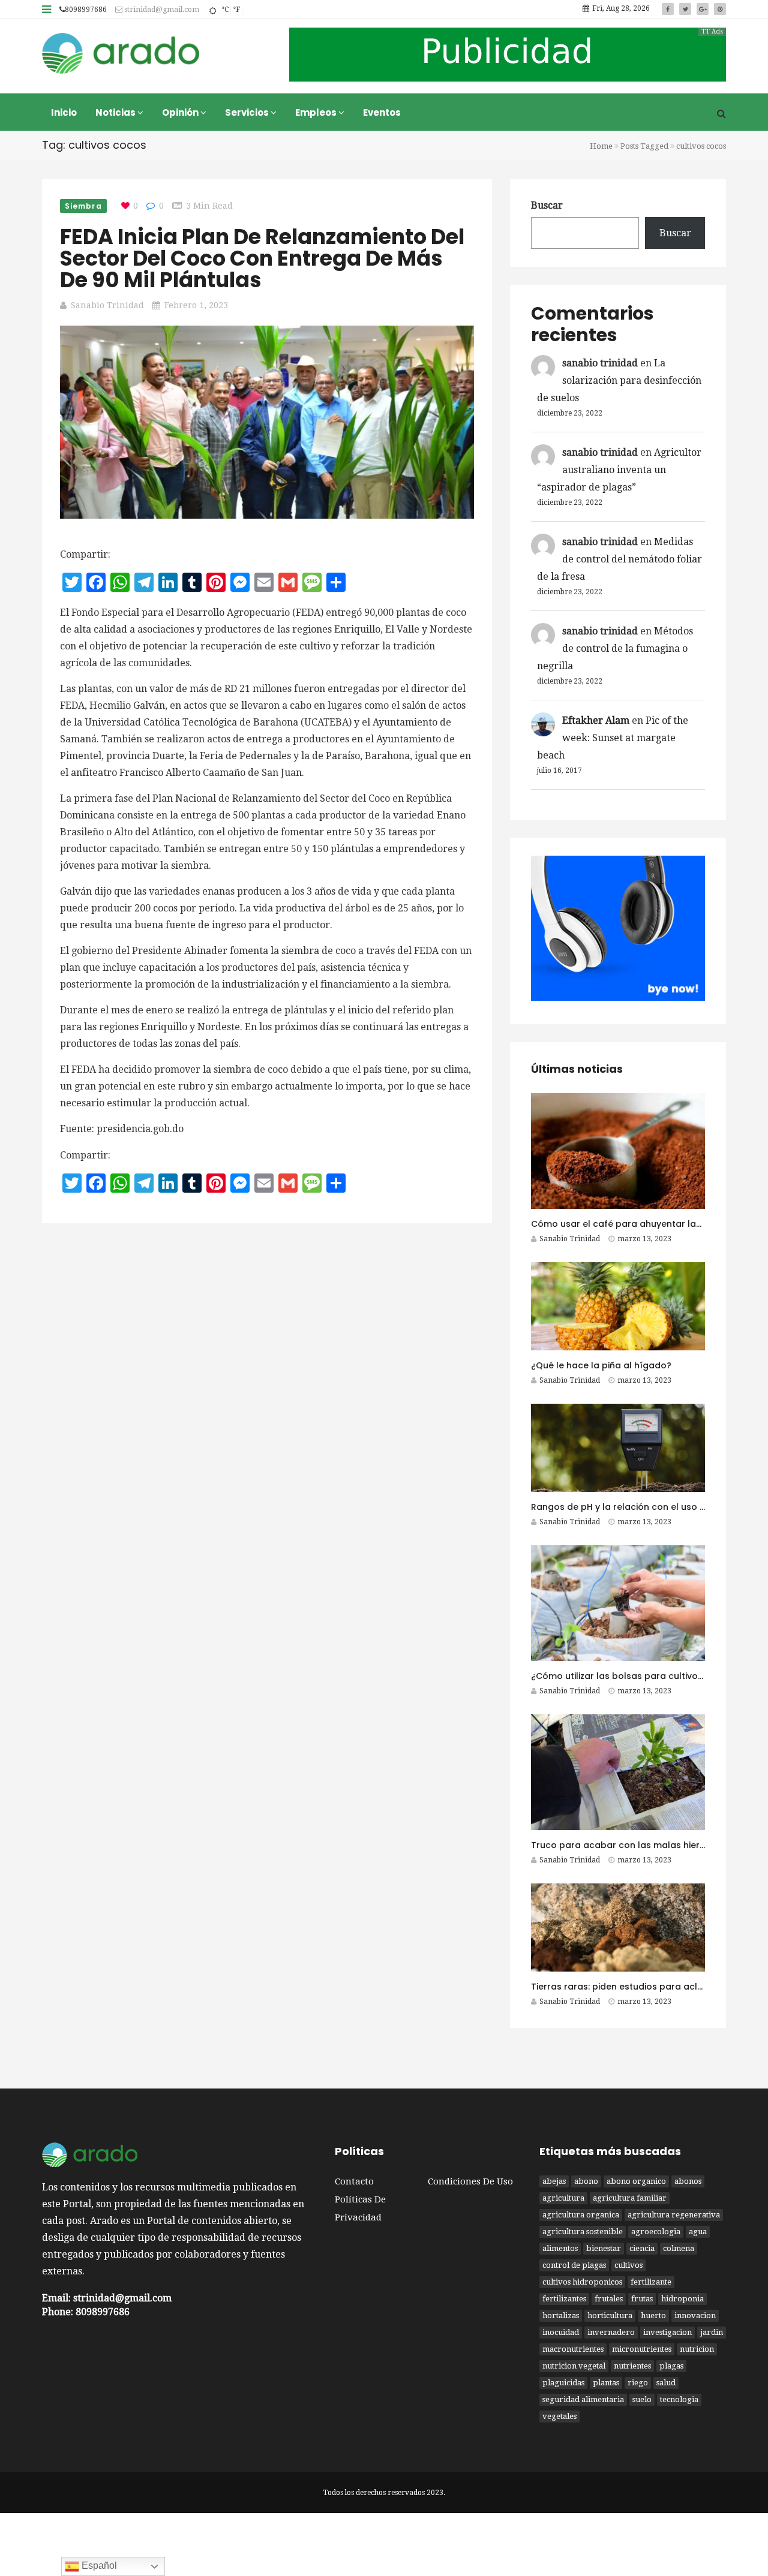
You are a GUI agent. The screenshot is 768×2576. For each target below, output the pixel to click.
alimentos (560, 2248)
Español (98, 2566)
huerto (653, 2315)
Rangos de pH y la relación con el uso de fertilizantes (648, 1507)
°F (236, 10)
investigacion (667, 2332)
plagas (671, 2366)
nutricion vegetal (574, 2366)
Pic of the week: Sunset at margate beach (613, 738)
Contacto (354, 2181)
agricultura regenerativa (674, 2215)
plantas (606, 2383)
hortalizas (561, 2315)
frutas (642, 2299)
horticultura (610, 2315)
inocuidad (561, 2332)
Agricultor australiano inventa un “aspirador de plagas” (619, 470)
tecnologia (679, 2399)
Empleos (317, 112)
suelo (642, 2399)
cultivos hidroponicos (582, 2282)
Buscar (547, 205)
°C (225, 10)
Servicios (248, 112)
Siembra (83, 206)
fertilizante (651, 2282)
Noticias (116, 112)
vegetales (559, 2416)
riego (638, 2383)
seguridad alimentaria (583, 2399)
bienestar (604, 2248)
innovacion (695, 2315)
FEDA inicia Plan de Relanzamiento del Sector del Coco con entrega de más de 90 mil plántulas (262, 258)
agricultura (563, 2198)
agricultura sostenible (583, 2232)
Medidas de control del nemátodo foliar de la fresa (619, 559)
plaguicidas (563, 2383)
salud (666, 2383)
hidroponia (682, 2299)
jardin (712, 2332)
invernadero (611, 2332)
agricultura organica (581, 2215)
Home (601, 146)
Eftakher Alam (596, 720)
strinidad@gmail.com (161, 10)
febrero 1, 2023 (196, 305)
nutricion (697, 2349)
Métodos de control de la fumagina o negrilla (615, 648)
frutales (609, 2299)
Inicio (64, 112)
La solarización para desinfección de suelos (619, 380)
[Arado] (121, 55)
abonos (688, 2181)
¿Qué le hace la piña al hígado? (601, 1365)
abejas (554, 2181)
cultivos (628, 2265)
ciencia (642, 2248)
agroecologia (656, 2232)
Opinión (181, 112)
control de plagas (574, 2265)
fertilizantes (564, 2299)
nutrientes (632, 2366)
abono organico (636, 2181)
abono (586, 2181)
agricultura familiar (630, 2198)
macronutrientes (573, 2349)
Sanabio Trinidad (107, 305)
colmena (679, 2248)
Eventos (382, 112)
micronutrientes (642, 2349)
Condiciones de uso (470, 2181)
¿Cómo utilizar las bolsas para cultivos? (619, 1676)
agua (698, 2232)
